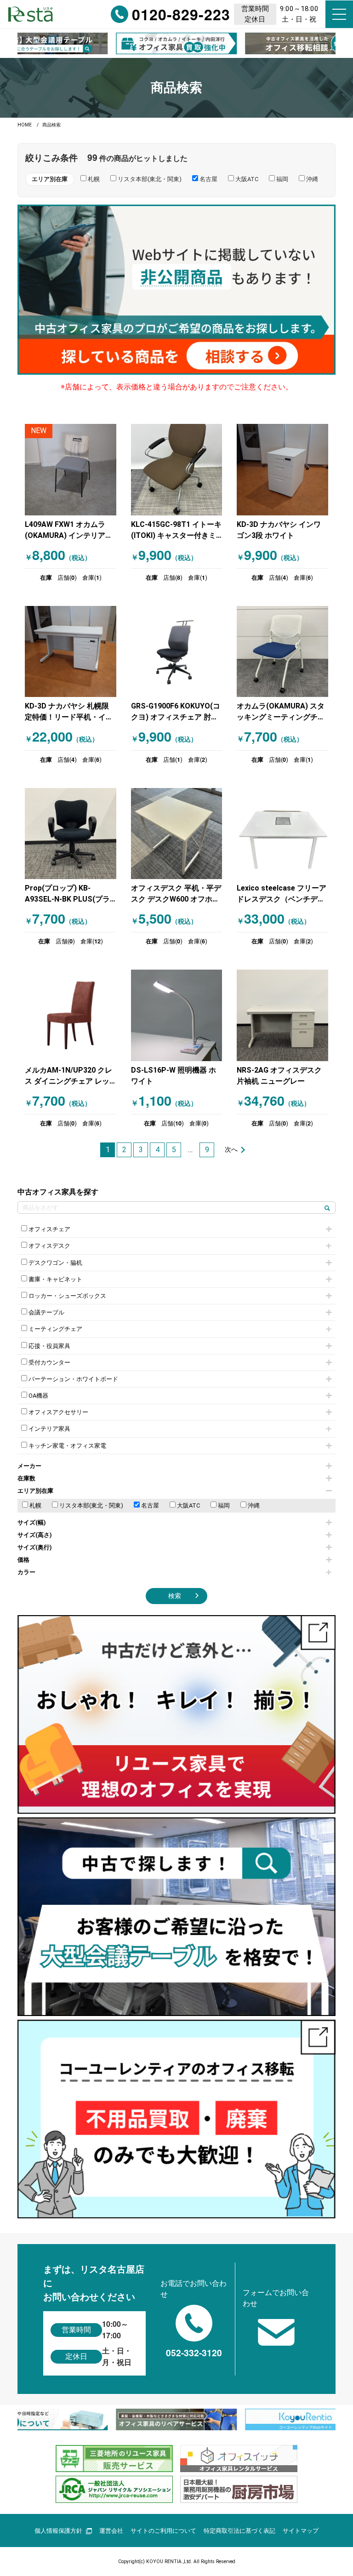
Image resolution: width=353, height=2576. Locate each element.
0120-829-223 (181, 14)
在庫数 (26, 1478)
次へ (231, 1150)
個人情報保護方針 (58, 2531)
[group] (176, 43)
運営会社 (111, 2531)
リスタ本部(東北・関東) (91, 1505)
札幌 (35, 1505)
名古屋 (149, 1505)
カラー (26, 1572)
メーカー (29, 1466)
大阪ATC (188, 1505)
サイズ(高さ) (35, 1535)
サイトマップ (301, 2531)
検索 (175, 1596)
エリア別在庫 (35, 1491)
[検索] (327, 1208)
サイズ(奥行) (35, 1547)
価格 (23, 1560)
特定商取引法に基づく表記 (239, 2531)
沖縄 (253, 1505)
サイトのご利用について (163, 2531)
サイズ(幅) (32, 1522)
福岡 (223, 1505)
